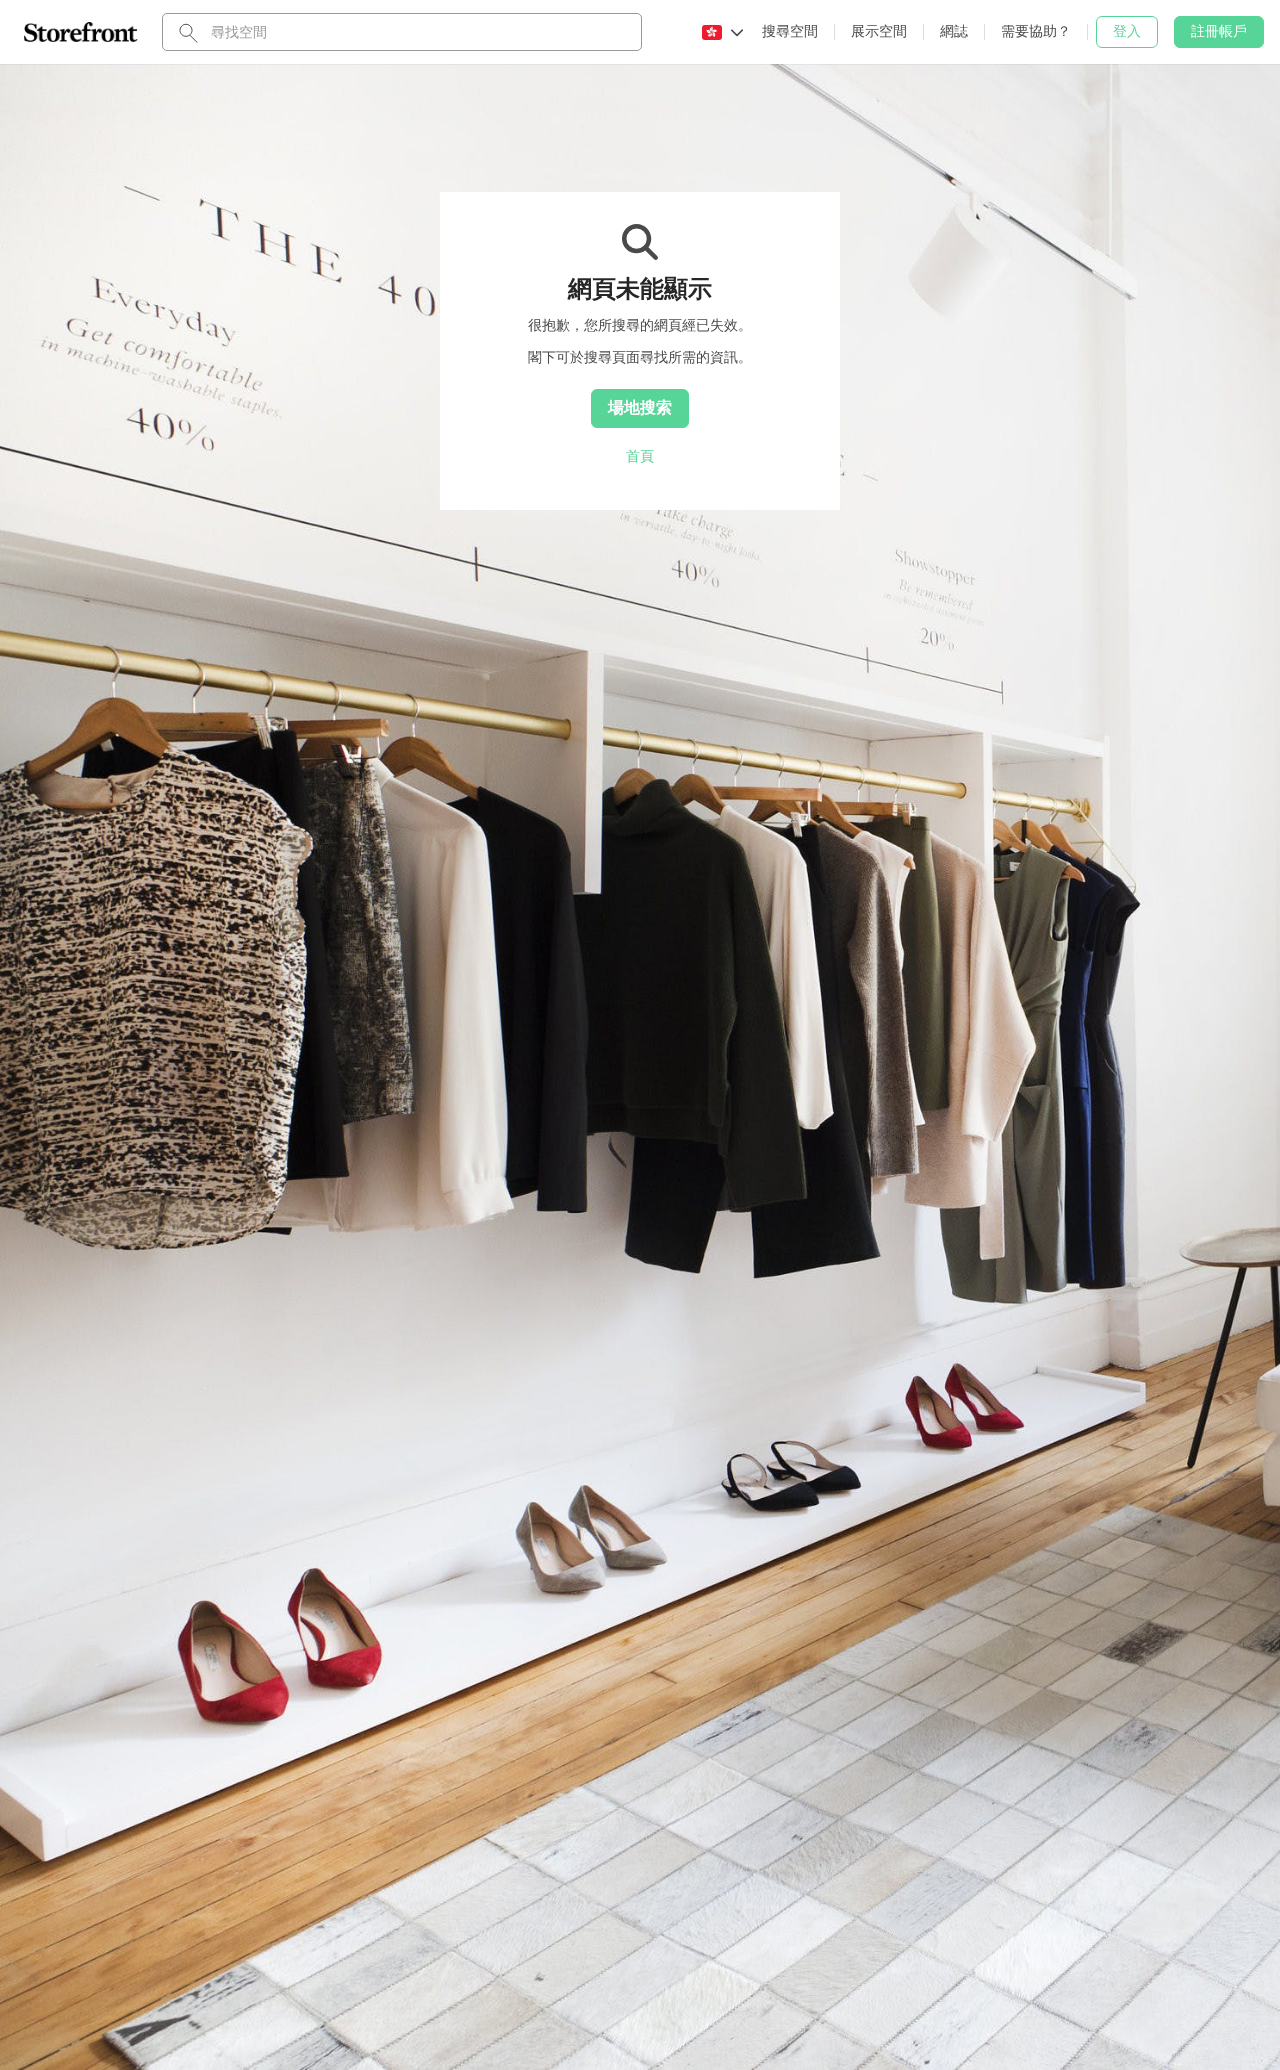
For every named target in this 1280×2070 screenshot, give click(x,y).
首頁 (640, 456)
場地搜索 (640, 407)
